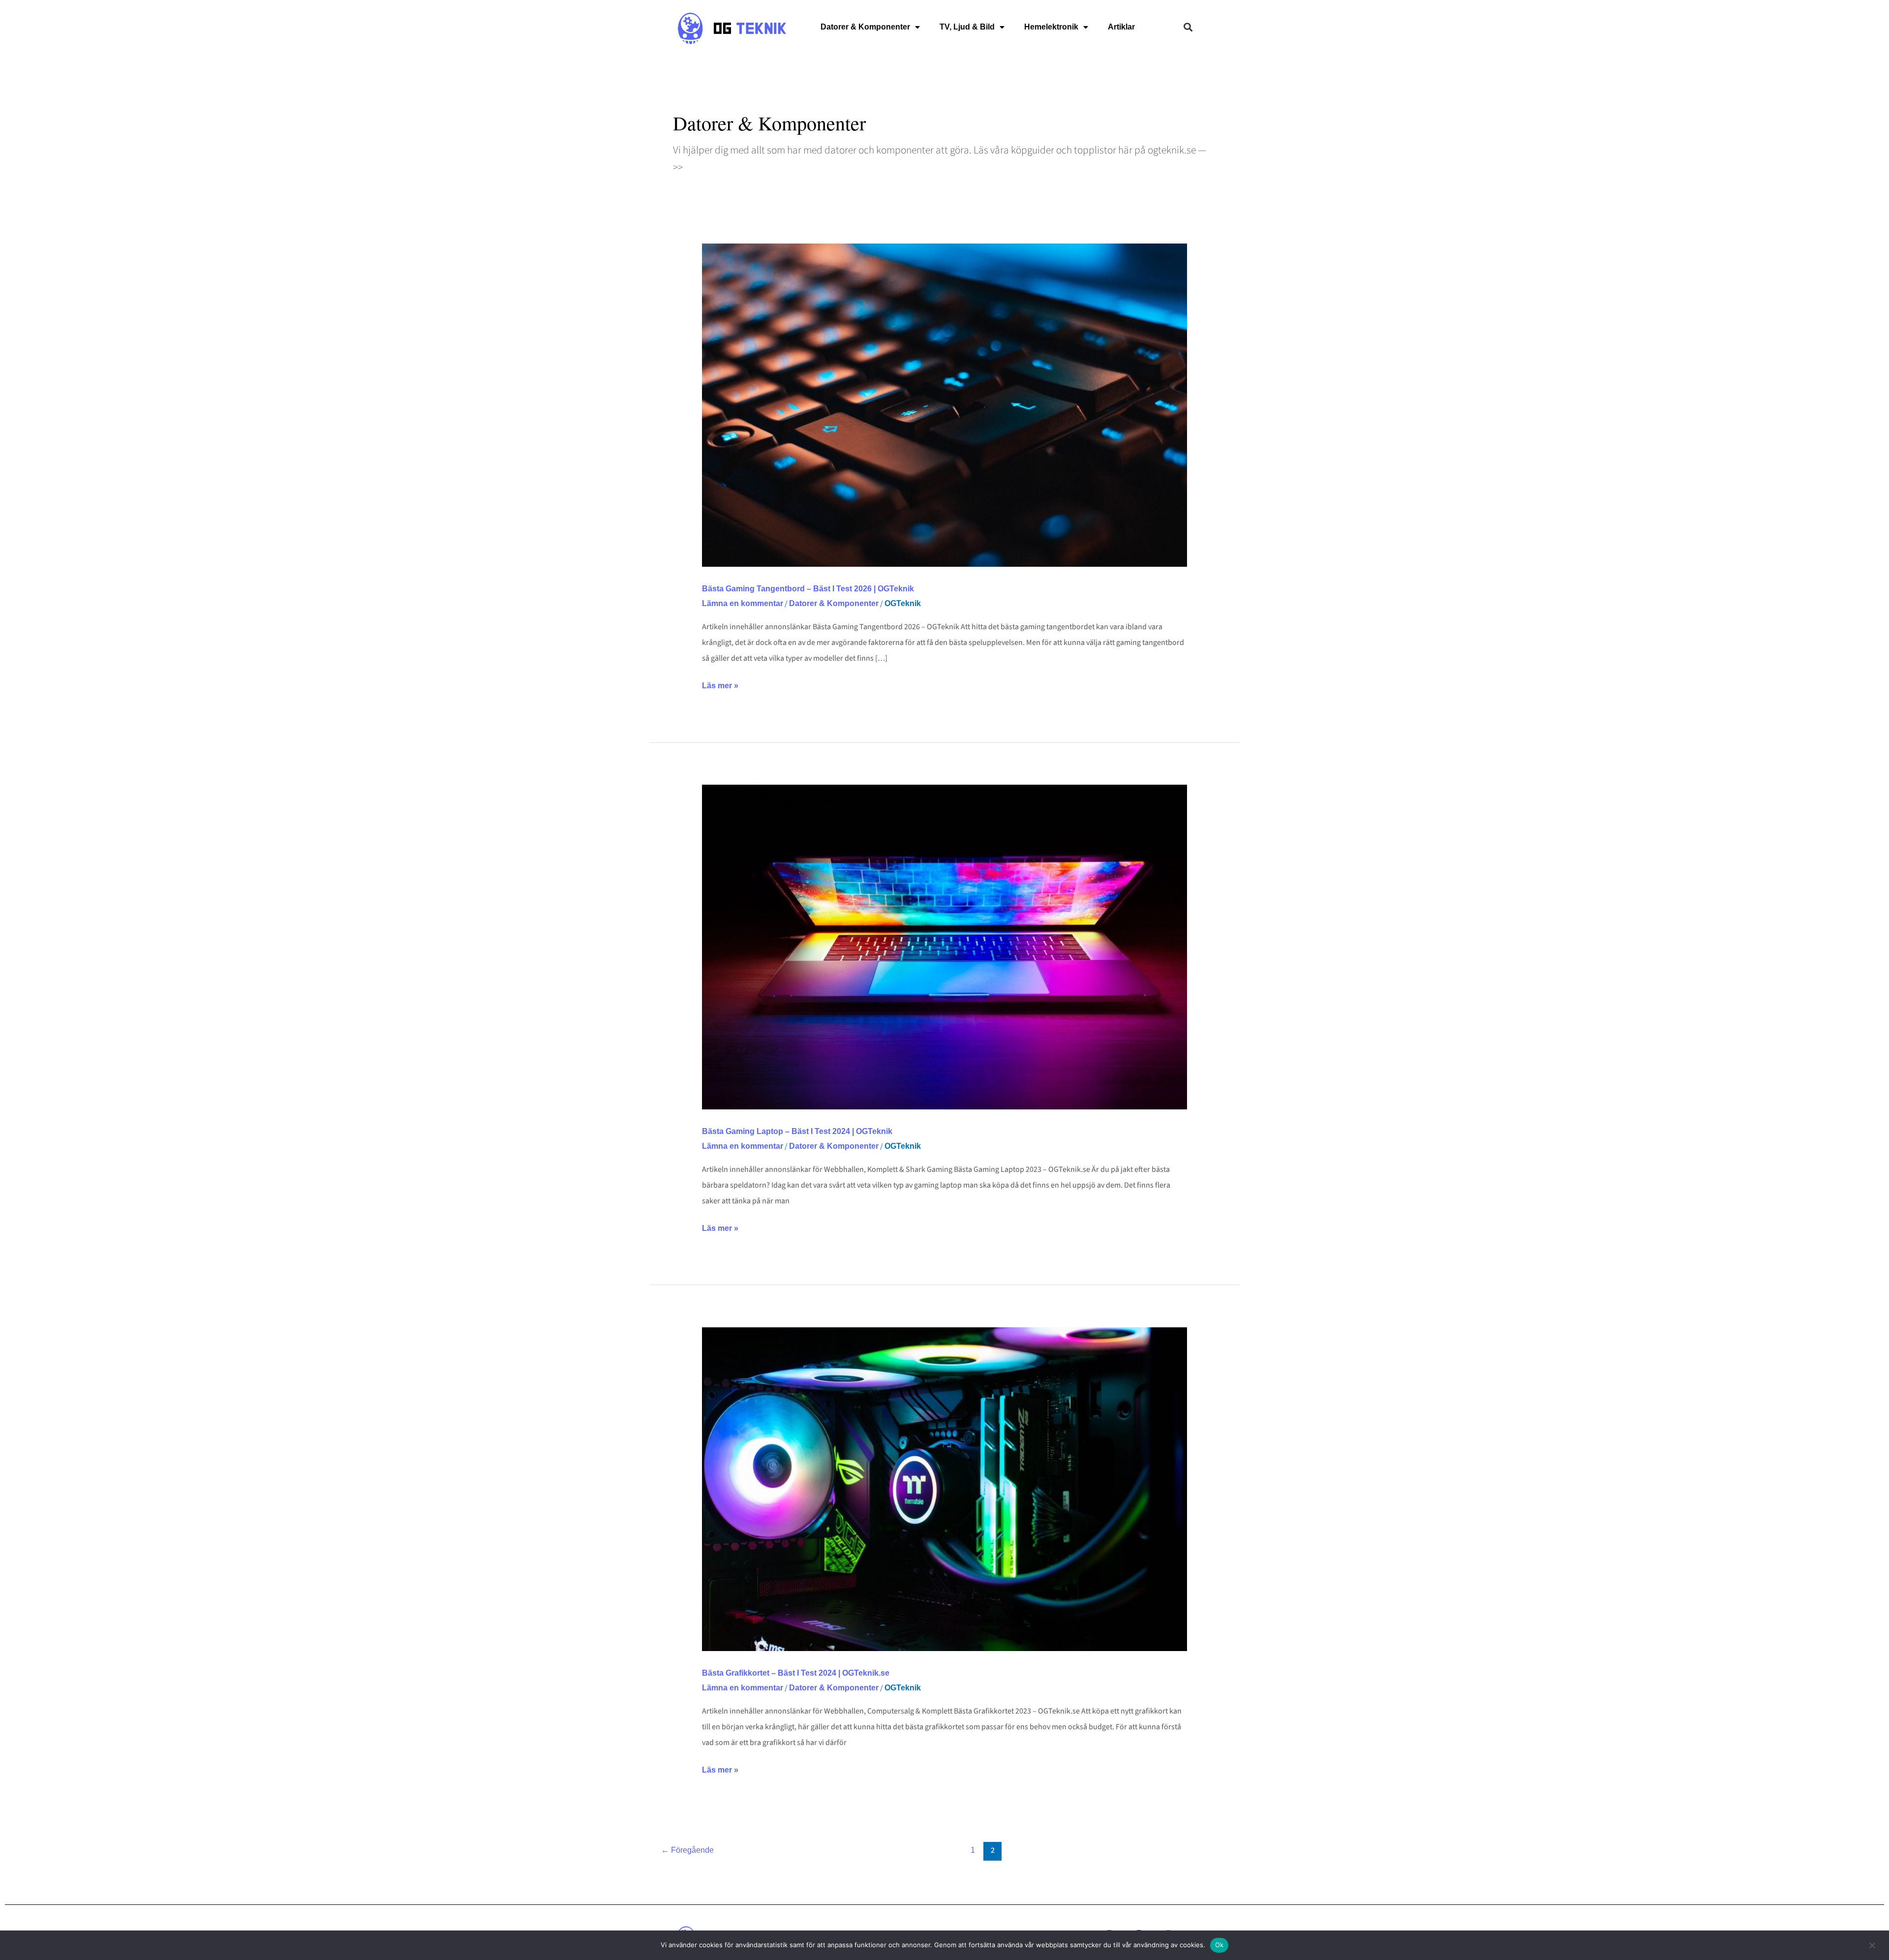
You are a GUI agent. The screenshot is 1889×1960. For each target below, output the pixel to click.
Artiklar (1121, 27)
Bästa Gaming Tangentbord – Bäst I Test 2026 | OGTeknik (808, 589)
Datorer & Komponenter (865, 27)
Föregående (687, 1850)
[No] (1872, 1950)
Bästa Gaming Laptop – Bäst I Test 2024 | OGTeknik (797, 1131)
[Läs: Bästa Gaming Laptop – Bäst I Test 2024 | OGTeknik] (945, 946)
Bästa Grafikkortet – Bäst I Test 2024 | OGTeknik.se (796, 1673)
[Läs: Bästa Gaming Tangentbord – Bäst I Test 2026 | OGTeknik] (945, 405)
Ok (1219, 1945)
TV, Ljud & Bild (967, 27)
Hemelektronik (1051, 27)
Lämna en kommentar (743, 603)
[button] (1188, 27)
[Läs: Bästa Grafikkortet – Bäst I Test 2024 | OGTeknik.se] (945, 1488)
